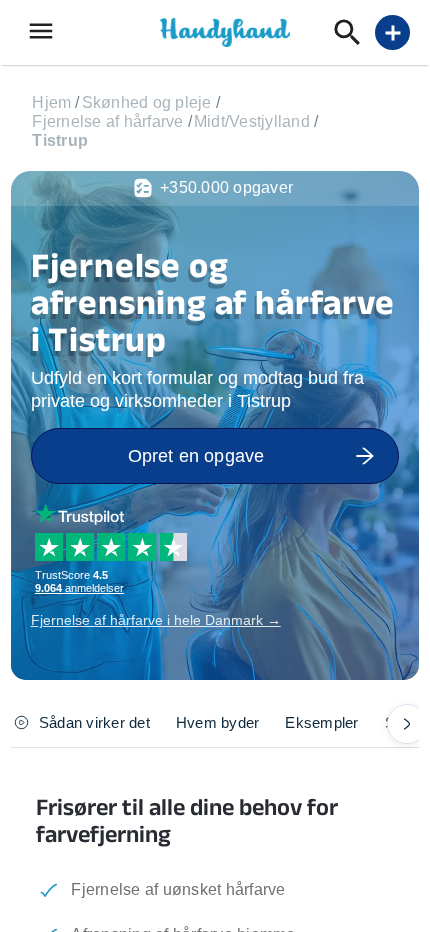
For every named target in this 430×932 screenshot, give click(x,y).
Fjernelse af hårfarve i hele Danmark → (156, 620)
